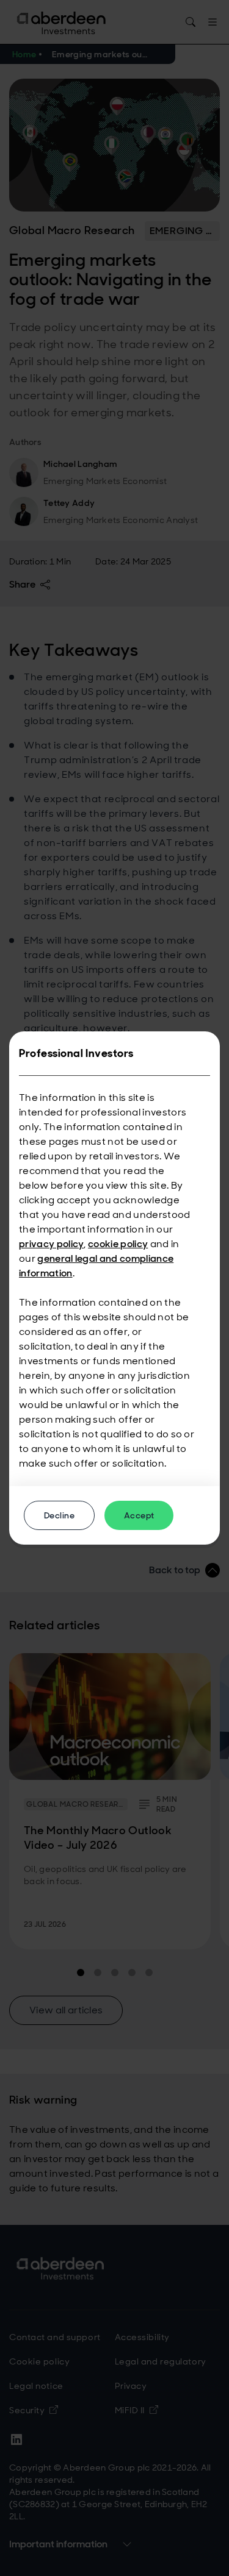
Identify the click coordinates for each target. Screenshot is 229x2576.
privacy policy (51, 1244)
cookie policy (118, 1244)
